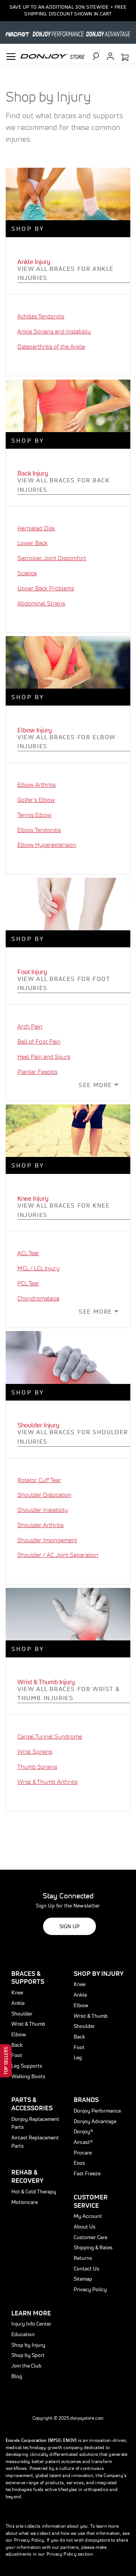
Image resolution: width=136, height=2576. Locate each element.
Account (110, 56)
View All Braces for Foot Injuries (64, 983)
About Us (85, 2227)
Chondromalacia (38, 1298)
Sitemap (83, 2279)
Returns (83, 2258)
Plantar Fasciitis (37, 1072)
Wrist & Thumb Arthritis (47, 1782)
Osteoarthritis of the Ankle (51, 346)
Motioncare (25, 2202)
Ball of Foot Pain (39, 1041)
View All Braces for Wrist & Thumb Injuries (69, 1693)
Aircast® (83, 2142)
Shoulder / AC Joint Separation (58, 1555)
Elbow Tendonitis (39, 830)
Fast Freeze (87, 2173)
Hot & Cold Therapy (34, 2191)
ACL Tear (28, 1253)
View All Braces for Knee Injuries (63, 1210)
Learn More (31, 2313)
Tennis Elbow (34, 815)
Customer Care (90, 2237)
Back (17, 2045)
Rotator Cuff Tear (39, 1480)
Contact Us (87, 2269)
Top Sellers (6, 2061)
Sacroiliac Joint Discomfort (52, 558)
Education (23, 2334)
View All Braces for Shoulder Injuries (73, 1437)
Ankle (18, 2003)
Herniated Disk (36, 528)
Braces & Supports (28, 1978)
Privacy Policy (90, 2289)
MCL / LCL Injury (39, 1268)
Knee (17, 1992)
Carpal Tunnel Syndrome (50, 1736)
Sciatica (27, 573)
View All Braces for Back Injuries (63, 485)
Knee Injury (33, 1198)
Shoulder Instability (43, 1510)
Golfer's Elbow (36, 800)
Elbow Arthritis (36, 785)
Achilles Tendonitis (41, 316)
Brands (86, 2100)
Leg (78, 2057)
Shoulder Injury (38, 1425)
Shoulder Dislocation (44, 1495)
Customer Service (91, 2201)
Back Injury (33, 473)
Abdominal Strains (41, 603)
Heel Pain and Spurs (44, 1056)
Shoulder (22, 2014)
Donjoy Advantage (95, 2121)
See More (95, 1085)
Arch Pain (30, 1026)
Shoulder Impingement (47, 1540)
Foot (17, 2055)
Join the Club (26, 2366)
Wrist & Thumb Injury (46, 1682)
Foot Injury (32, 972)
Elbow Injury (35, 730)
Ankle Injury (34, 262)
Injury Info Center (31, 2324)
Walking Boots (28, 2076)
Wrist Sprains (35, 1751)
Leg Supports (27, 2066)
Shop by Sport (28, 2355)
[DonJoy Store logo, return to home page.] (53, 56)
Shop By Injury (99, 1973)
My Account (88, 2216)
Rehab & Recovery (27, 2176)
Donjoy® (83, 2131)
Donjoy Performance (97, 2111)
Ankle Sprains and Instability (54, 331)
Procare (83, 2153)
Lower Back (32, 543)
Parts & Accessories (32, 2104)
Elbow (19, 2034)
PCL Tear (28, 1283)
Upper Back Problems (46, 588)
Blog (17, 2376)
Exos (79, 2163)
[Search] (99, 56)
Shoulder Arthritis (40, 1525)
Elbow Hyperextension (47, 845)
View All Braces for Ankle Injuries (66, 273)
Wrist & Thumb (28, 2024)
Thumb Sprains (37, 1767)
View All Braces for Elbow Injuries (66, 742)
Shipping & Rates (93, 2247)
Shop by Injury (28, 2345)
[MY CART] (125, 58)
